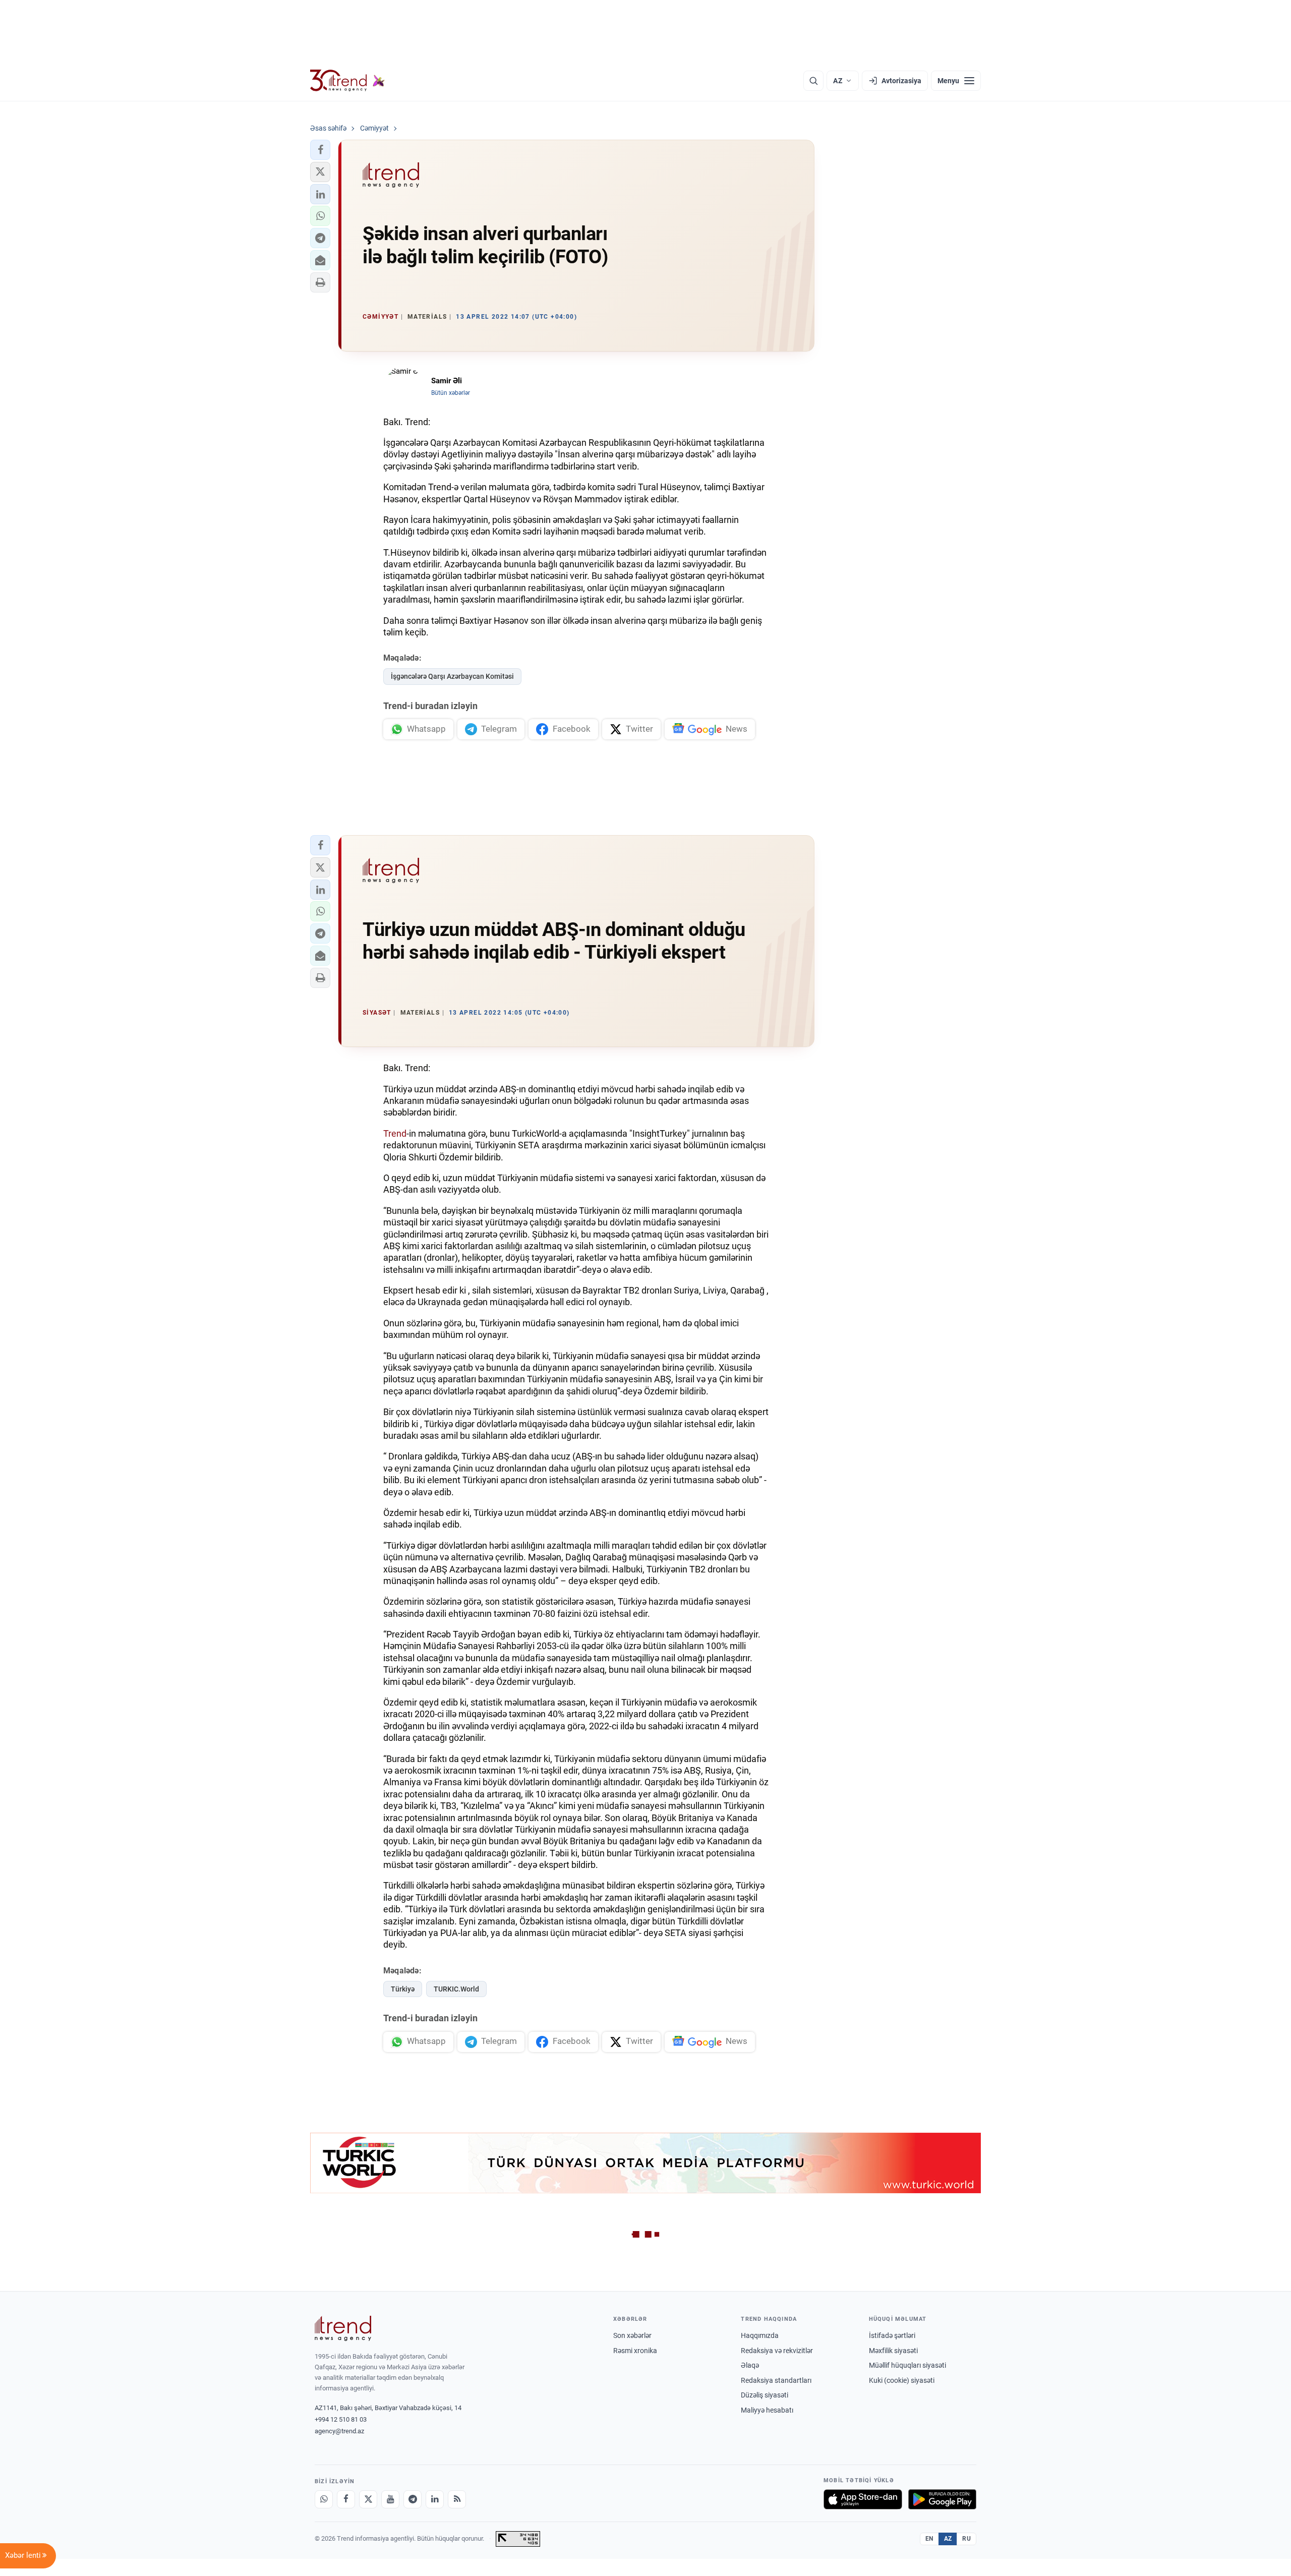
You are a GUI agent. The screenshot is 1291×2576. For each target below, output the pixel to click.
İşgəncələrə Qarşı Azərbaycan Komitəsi (452, 676)
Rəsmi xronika (635, 2351)
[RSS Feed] (457, 2499)
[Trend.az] (347, 81)
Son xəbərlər (632, 2335)
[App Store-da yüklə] (863, 2499)
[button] (320, 150)
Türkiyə (403, 1989)
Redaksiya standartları (776, 2380)
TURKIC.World (456, 1989)
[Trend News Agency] (343, 2328)
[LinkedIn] (435, 2499)
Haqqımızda (760, 2335)
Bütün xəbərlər (451, 393)
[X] (368, 2499)
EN (929, 2539)
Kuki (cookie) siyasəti (902, 2380)
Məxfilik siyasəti (893, 2351)
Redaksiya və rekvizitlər (777, 2351)
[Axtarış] (813, 81)
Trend (395, 1133)
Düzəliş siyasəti (765, 2395)
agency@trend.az (339, 2431)
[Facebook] (346, 2499)
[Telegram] (413, 2499)
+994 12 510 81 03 (341, 2419)
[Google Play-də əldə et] (942, 2499)
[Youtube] (390, 2499)
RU (966, 2539)
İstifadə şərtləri (892, 2335)
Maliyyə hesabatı (767, 2410)
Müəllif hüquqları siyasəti (907, 2365)
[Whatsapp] (324, 2499)
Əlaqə (750, 2365)
